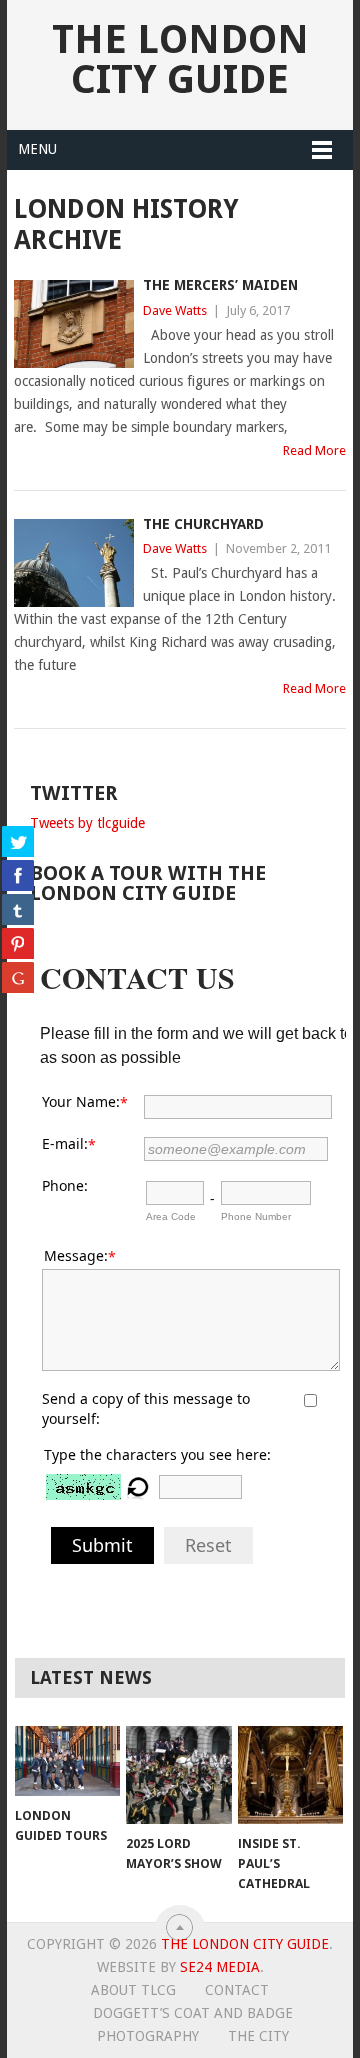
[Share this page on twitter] (18, 841)
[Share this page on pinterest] (18, 943)
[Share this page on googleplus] (18, 977)
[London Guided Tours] (67, 1761)
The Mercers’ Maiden (220, 285)
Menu (37, 149)
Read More (314, 450)
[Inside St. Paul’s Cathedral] (290, 1775)
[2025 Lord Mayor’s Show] (178, 1775)
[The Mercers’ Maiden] (73, 324)
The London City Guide (180, 59)
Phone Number (256, 1216)
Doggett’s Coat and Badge (193, 2013)
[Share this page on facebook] (18, 875)
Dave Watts (175, 310)
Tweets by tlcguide (87, 823)
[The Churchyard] (73, 563)
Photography (148, 2036)
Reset (208, 1545)
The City (258, 2036)
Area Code (171, 1216)
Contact (237, 1990)
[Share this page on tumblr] (18, 909)
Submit (102, 1545)
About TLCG (133, 1990)
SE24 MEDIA (220, 1967)
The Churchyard (203, 524)
